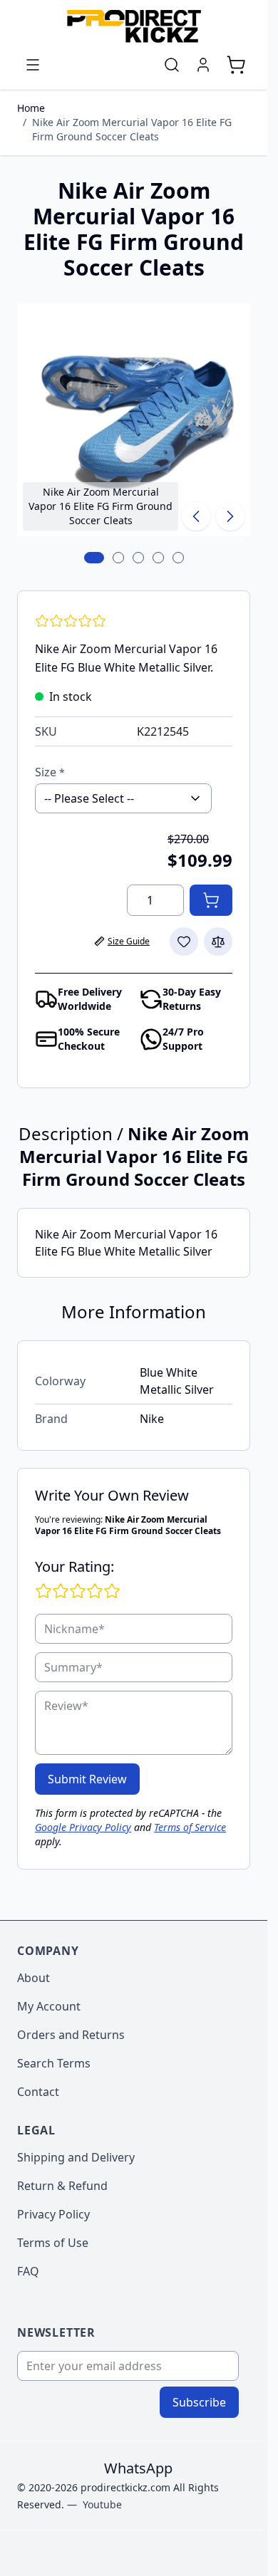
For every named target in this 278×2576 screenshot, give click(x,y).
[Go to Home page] (134, 26)
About (34, 1978)
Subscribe (199, 2402)
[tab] (94, 558)
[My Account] (203, 65)
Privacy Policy (53, 2214)
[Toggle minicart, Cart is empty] (236, 65)
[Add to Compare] (218, 942)
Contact (38, 2092)
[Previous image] (196, 516)
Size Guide (129, 941)
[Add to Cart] (211, 900)
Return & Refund (62, 2186)
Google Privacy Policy (83, 1827)
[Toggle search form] (172, 65)
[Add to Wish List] (184, 942)
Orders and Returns (71, 2035)
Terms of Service (190, 1827)
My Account (49, 2006)
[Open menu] (33, 65)
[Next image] (230, 516)
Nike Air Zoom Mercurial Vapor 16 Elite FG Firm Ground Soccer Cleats (132, 129)
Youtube (102, 2504)
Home (31, 108)
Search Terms (54, 2063)
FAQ (28, 2271)
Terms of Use (53, 2243)
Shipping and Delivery (76, 2157)
